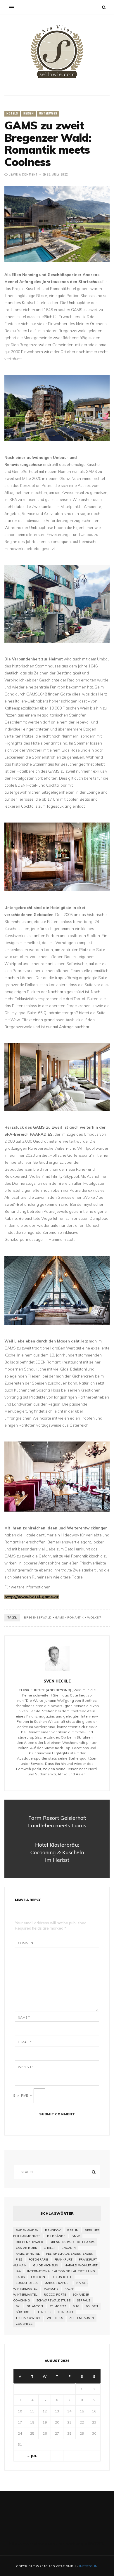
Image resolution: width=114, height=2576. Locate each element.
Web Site (26, 2067)
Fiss (19, 2260)
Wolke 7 (94, 1617)
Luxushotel (62, 2277)
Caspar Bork (26, 2248)
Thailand (65, 2312)
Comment (26, 1943)
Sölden (92, 2306)
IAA (18, 2271)
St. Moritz (58, 2306)
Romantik (75, 1617)
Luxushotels (27, 2283)
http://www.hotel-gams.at (32, 1597)
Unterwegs (48, 114)
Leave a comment (23, 175)
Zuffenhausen (82, 2318)
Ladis (20, 2277)
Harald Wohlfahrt (81, 2265)
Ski (18, 2306)
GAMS (59, 1617)
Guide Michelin (46, 2265)
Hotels (12, 114)
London (38, 2277)
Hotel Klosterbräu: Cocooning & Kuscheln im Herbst (57, 1852)
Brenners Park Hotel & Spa (72, 2242)
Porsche (51, 2289)
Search (94, 2172)
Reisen (28, 114)
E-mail (25, 2042)
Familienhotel (28, 2254)
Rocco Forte (55, 2295)
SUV (76, 2306)
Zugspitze (24, 2324)
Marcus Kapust (57, 2283)
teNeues (44, 2312)
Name (24, 2018)
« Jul (32, 2456)
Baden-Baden (27, 2230)
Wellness (55, 2318)
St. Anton (35, 2306)
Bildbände (56, 2236)
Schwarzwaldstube (53, 2300)
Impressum (88, 2566)
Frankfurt (63, 2260)
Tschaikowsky (28, 2318)
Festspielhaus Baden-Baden (70, 2254)
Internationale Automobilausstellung (61, 2271)
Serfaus (83, 2300)
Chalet (49, 2248)
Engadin (69, 2248)
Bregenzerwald (38, 1617)
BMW (76, 2236)
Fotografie (38, 2260)
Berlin (73, 2230)
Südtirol (24, 2312)
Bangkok (53, 2230)
